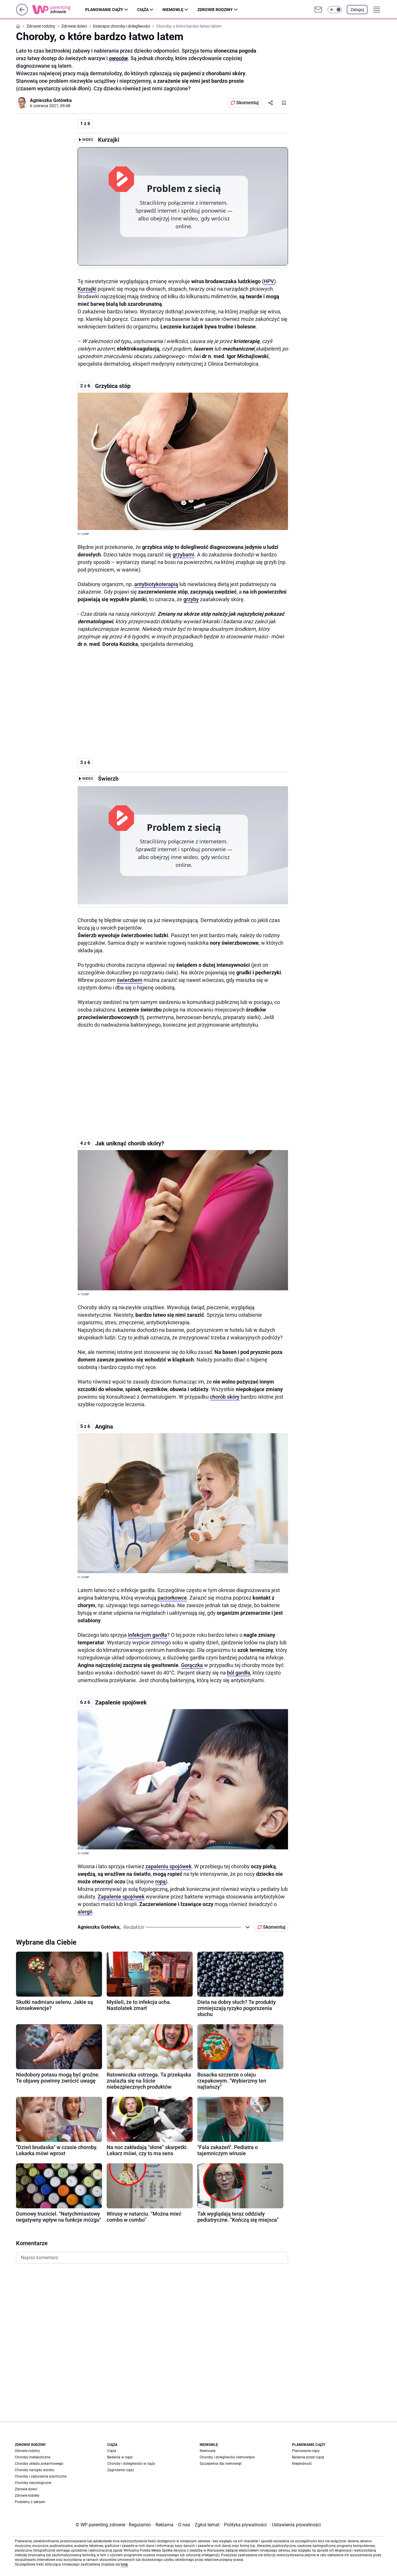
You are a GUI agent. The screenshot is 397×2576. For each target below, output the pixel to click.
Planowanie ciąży (104, 10)
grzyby (191, 599)
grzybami (184, 555)
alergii (85, 1912)
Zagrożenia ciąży (121, 2470)
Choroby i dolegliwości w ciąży (131, 2464)
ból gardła (239, 1673)
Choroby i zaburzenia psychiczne (41, 2476)
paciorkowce (172, 1598)
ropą (160, 1881)
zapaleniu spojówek (168, 1866)
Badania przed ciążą (308, 2457)
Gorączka (192, 1665)
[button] (335, 10)
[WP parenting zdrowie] (59, 10)
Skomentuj (247, 103)
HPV (269, 281)
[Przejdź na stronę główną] (22, 14)
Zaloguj (357, 10)
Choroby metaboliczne (33, 2457)
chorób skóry (225, 1397)
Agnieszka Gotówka (51, 100)
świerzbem (130, 980)
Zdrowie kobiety (27, 2496)
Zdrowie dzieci (26, 2489)
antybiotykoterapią (156, 584)
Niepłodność (302, 2464)
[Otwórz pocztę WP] (318, 10)
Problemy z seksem (30, 2502)
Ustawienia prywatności (295, 2525)
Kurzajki (87, 289)
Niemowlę (173, 10)
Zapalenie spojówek (121, 1897)
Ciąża (143, 10)
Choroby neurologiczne (33, 2483)
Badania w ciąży (120, 2457)
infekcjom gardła (147, 1635)
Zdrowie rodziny (215, 10)
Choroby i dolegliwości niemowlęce (227, 2457)
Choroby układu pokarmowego (39, 2464)
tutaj (124, 2564)
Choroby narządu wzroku (35, 2470)
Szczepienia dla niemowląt (221, 2464)
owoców (118, 58)
